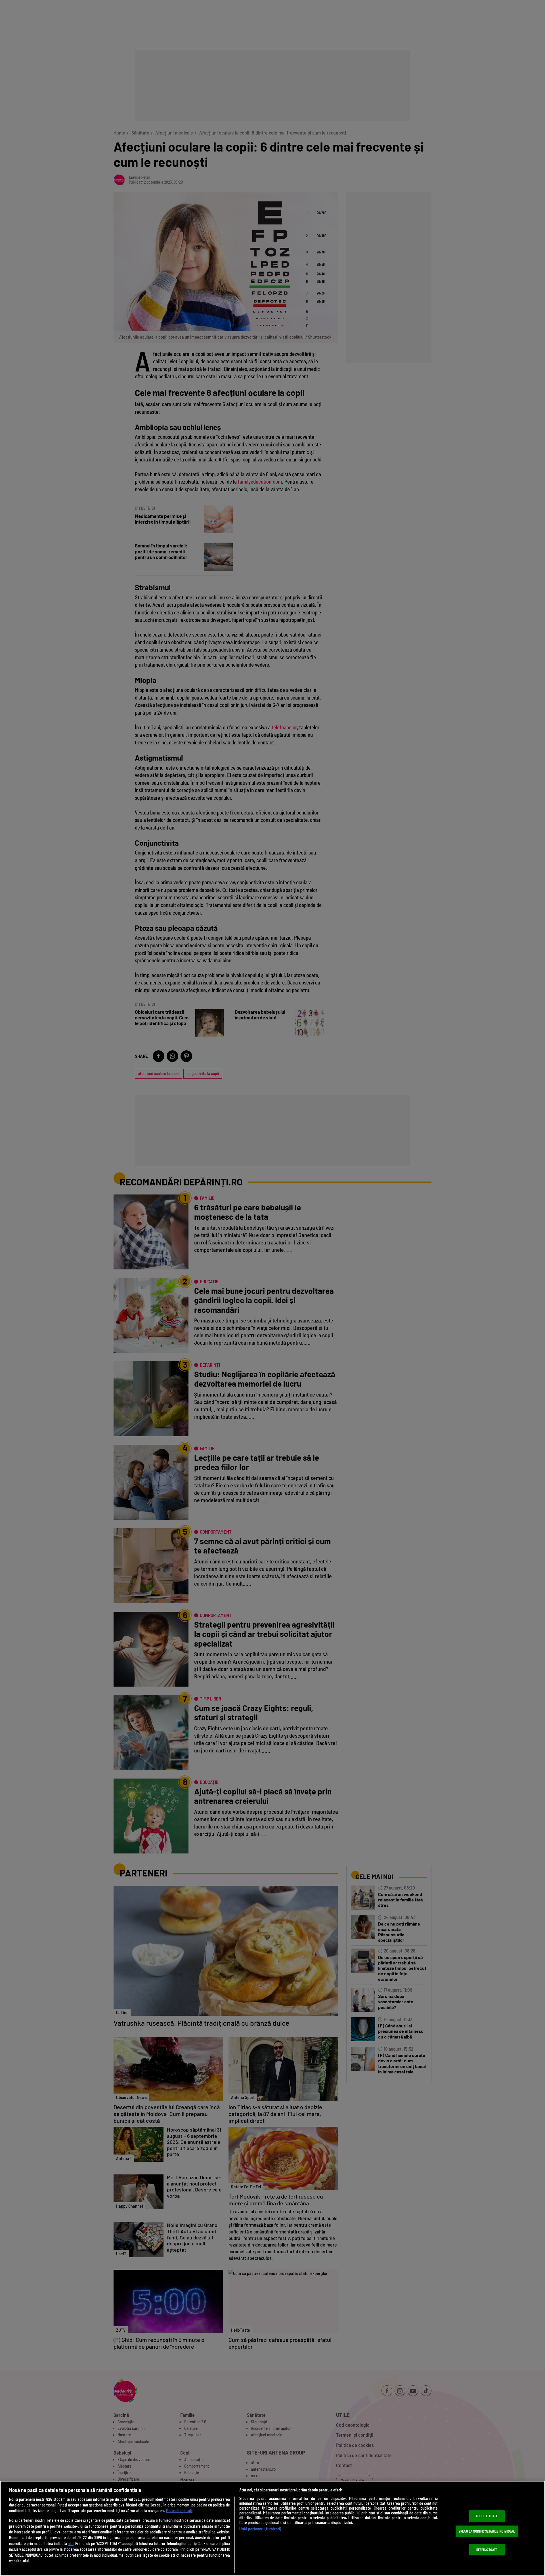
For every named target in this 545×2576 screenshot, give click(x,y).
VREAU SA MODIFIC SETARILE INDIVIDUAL (487, 2531)
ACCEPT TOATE (487, 2516)
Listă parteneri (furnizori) (260, 2529)
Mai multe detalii (179, 2511)
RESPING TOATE (487, 2550)
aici (71, 2544)
